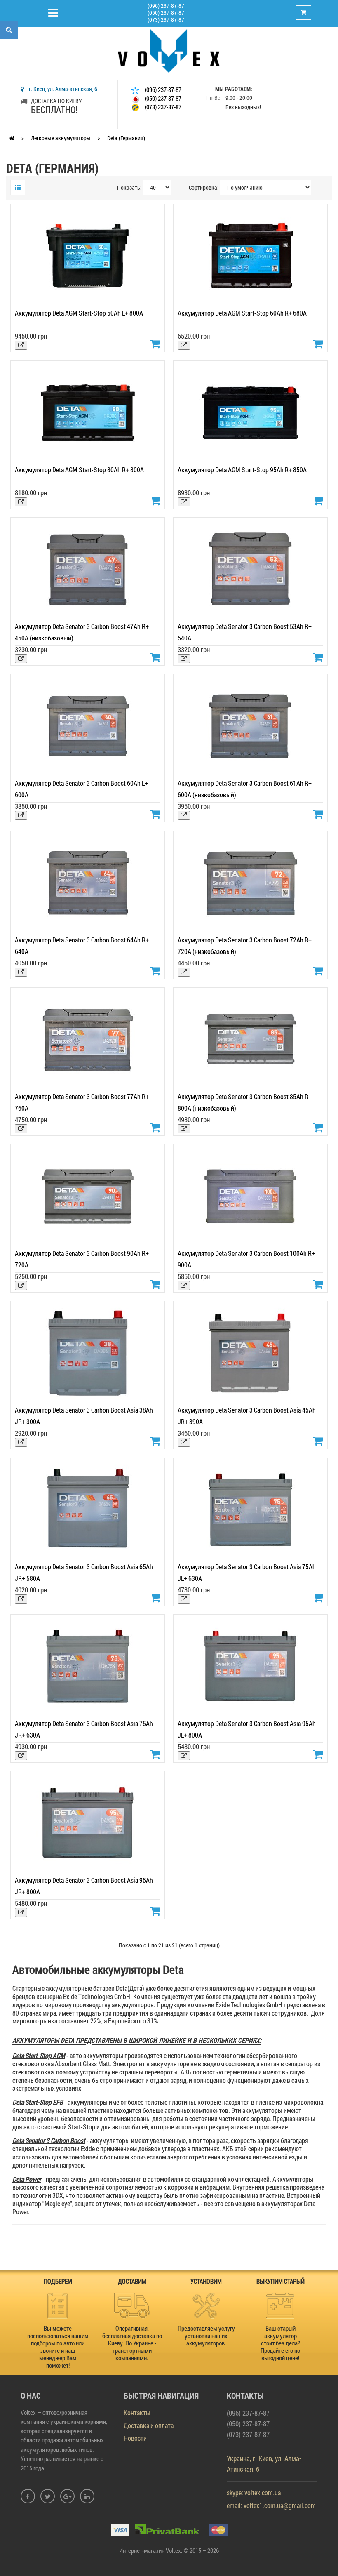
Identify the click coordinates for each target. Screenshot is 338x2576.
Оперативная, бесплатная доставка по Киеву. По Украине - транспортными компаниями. (132, 2343)
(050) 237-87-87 (166, 13)
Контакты (137, 2412)
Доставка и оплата (149, 2425)
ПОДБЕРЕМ (58, 2281)
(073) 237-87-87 (166, 20)
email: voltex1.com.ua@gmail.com (271, 2505)
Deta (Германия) (126, 138)
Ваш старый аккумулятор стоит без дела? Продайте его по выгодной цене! (280, 2343)
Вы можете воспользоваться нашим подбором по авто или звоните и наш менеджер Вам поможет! (58, 2347)
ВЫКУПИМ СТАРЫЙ (280, 2281)
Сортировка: (204, 187)
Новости (135, 2438)
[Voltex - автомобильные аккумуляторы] (169, 50)
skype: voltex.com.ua (254, 2492)
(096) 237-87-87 (166, 6)
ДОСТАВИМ (132, 2281)
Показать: (129, 187)
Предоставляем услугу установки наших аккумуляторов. (206, 2336)
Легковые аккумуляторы (61, 138)
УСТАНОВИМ (206, 2281)
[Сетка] (18, 188)
